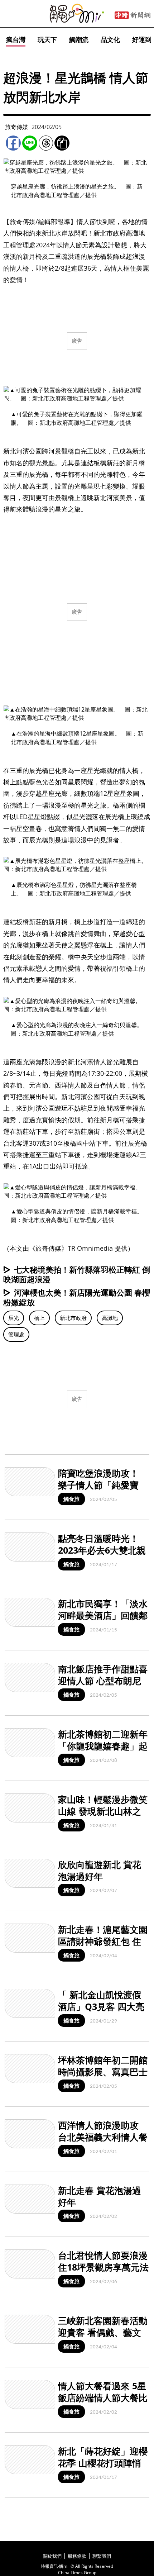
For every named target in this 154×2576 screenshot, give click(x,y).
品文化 (110, 39)
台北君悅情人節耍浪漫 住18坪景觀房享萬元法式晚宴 (103, 2267)
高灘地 (110, 1318)
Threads (46, 143)
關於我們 (52, 2556)
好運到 (142, 39)
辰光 (14, 1318)
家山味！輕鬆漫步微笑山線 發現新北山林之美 (103, 1811)
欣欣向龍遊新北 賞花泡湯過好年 (100, 1870)
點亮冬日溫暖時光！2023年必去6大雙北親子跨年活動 (102, 1550)
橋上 (39, 1318)
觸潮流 (79, 39)
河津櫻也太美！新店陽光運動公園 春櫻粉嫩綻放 (77, 1297)
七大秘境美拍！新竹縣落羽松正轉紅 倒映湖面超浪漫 (77, 1274)
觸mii (77, 13)
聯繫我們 (102, 2556)
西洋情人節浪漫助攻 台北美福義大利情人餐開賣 (103, 2137)
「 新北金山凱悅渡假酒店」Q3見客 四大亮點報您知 (101, 2006)
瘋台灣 (16, 39)
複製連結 (62, 143)
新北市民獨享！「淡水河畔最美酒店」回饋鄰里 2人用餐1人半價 (103, 1615)
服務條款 (77, 2556)
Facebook (13, 143)
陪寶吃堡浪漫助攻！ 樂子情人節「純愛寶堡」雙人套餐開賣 (98, 1485)
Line (30, 143)
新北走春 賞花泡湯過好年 (100, 2196)
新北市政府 (73, 1318)
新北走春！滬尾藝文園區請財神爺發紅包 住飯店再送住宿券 (103, 1941)
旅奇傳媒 (16, 127)
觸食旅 (71, 1499)
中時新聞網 (133, 15)
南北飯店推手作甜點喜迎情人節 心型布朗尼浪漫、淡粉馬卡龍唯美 (103, 1680)
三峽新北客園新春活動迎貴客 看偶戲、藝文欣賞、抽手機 (103, 2332)
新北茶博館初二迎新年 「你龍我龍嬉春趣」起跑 (103, 1746)
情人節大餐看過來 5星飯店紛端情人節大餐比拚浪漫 (103, 2397)
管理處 (16, 1334)
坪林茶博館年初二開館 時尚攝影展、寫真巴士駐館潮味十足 (103, 2071)
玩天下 (47, 39)
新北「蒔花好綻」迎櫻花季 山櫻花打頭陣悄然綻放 (103, 2463)
